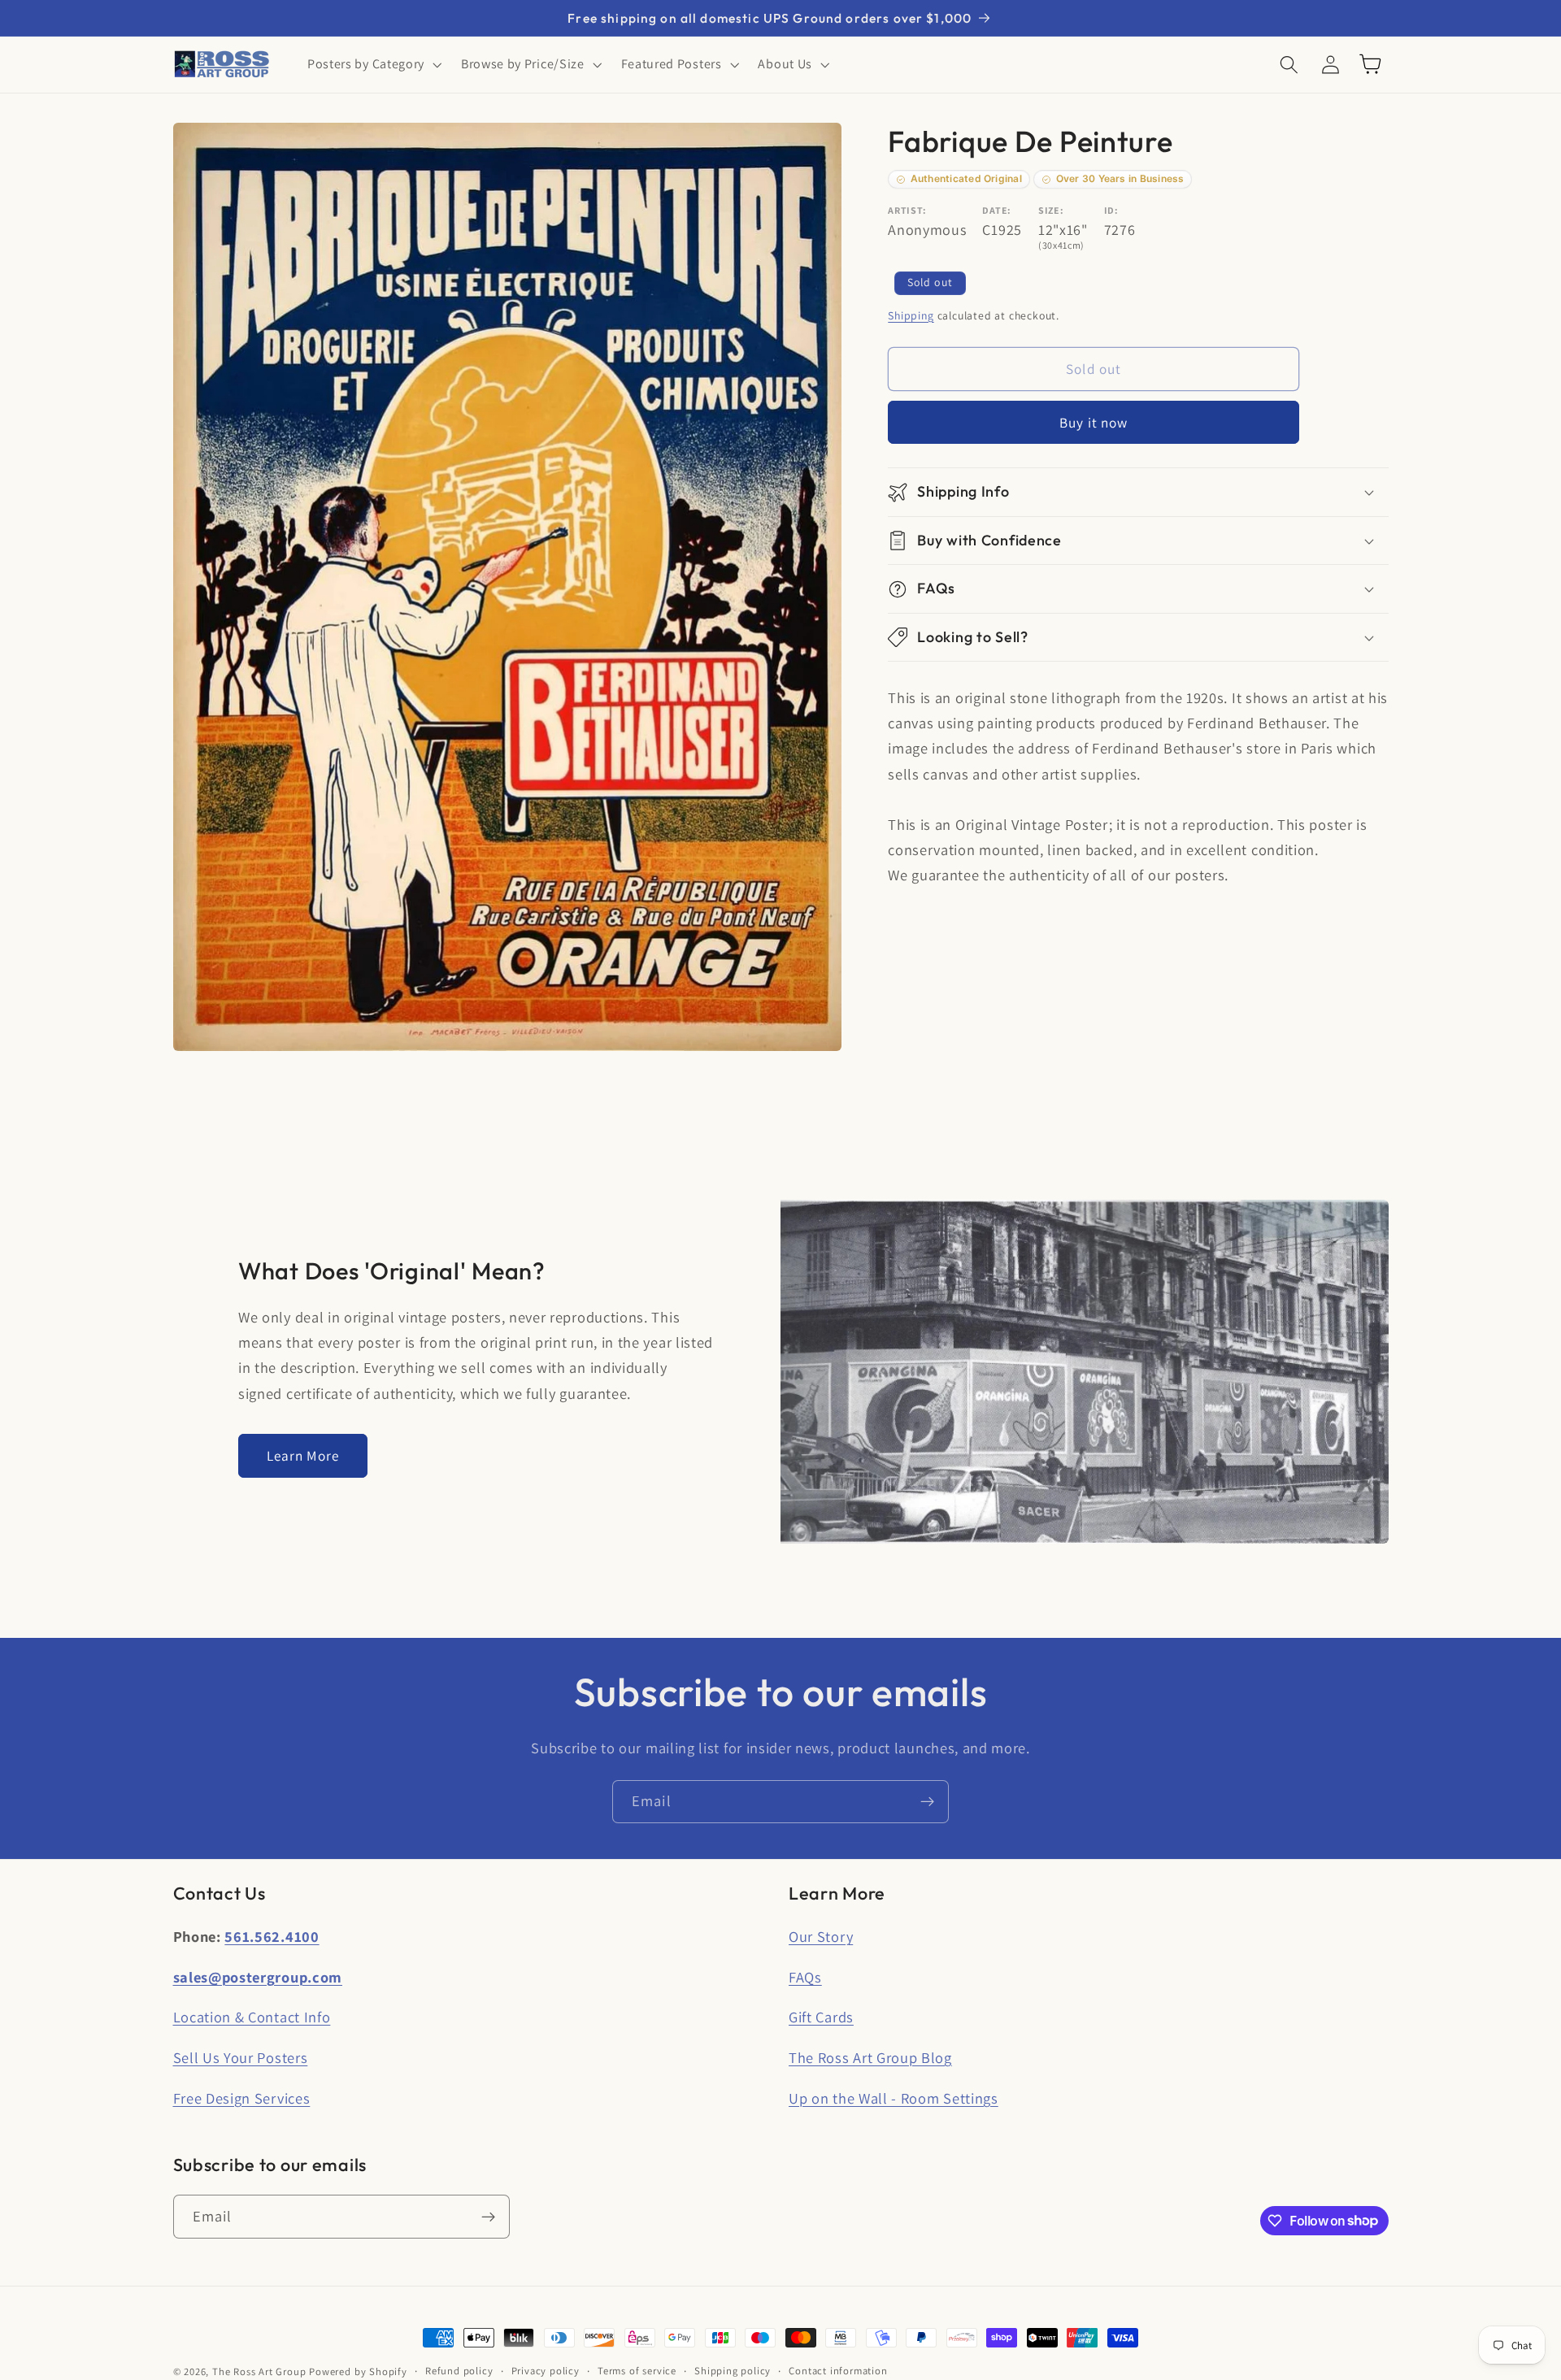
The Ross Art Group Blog (870, 2057)
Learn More (303, 1455)
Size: (1051, 210)
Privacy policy (546, 2371)
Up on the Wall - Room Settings (894, 2098)
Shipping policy (733, 2371)
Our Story (821, 1936)
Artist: (907, 210)
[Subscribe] (927, 1802)
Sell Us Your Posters (241, 2057)
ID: (1111, 210)
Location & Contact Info (252, 2017)
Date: (996, 210)
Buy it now (1094, 422)
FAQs (805, 1977)
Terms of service (637, 2371)
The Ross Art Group (259, 2371)
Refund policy (459, 2371)
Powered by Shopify (358, 2371)
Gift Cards (821, 2017)
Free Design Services (242, 2098)
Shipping (911, 315)
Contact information (838, 2371)
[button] (373, 64)
